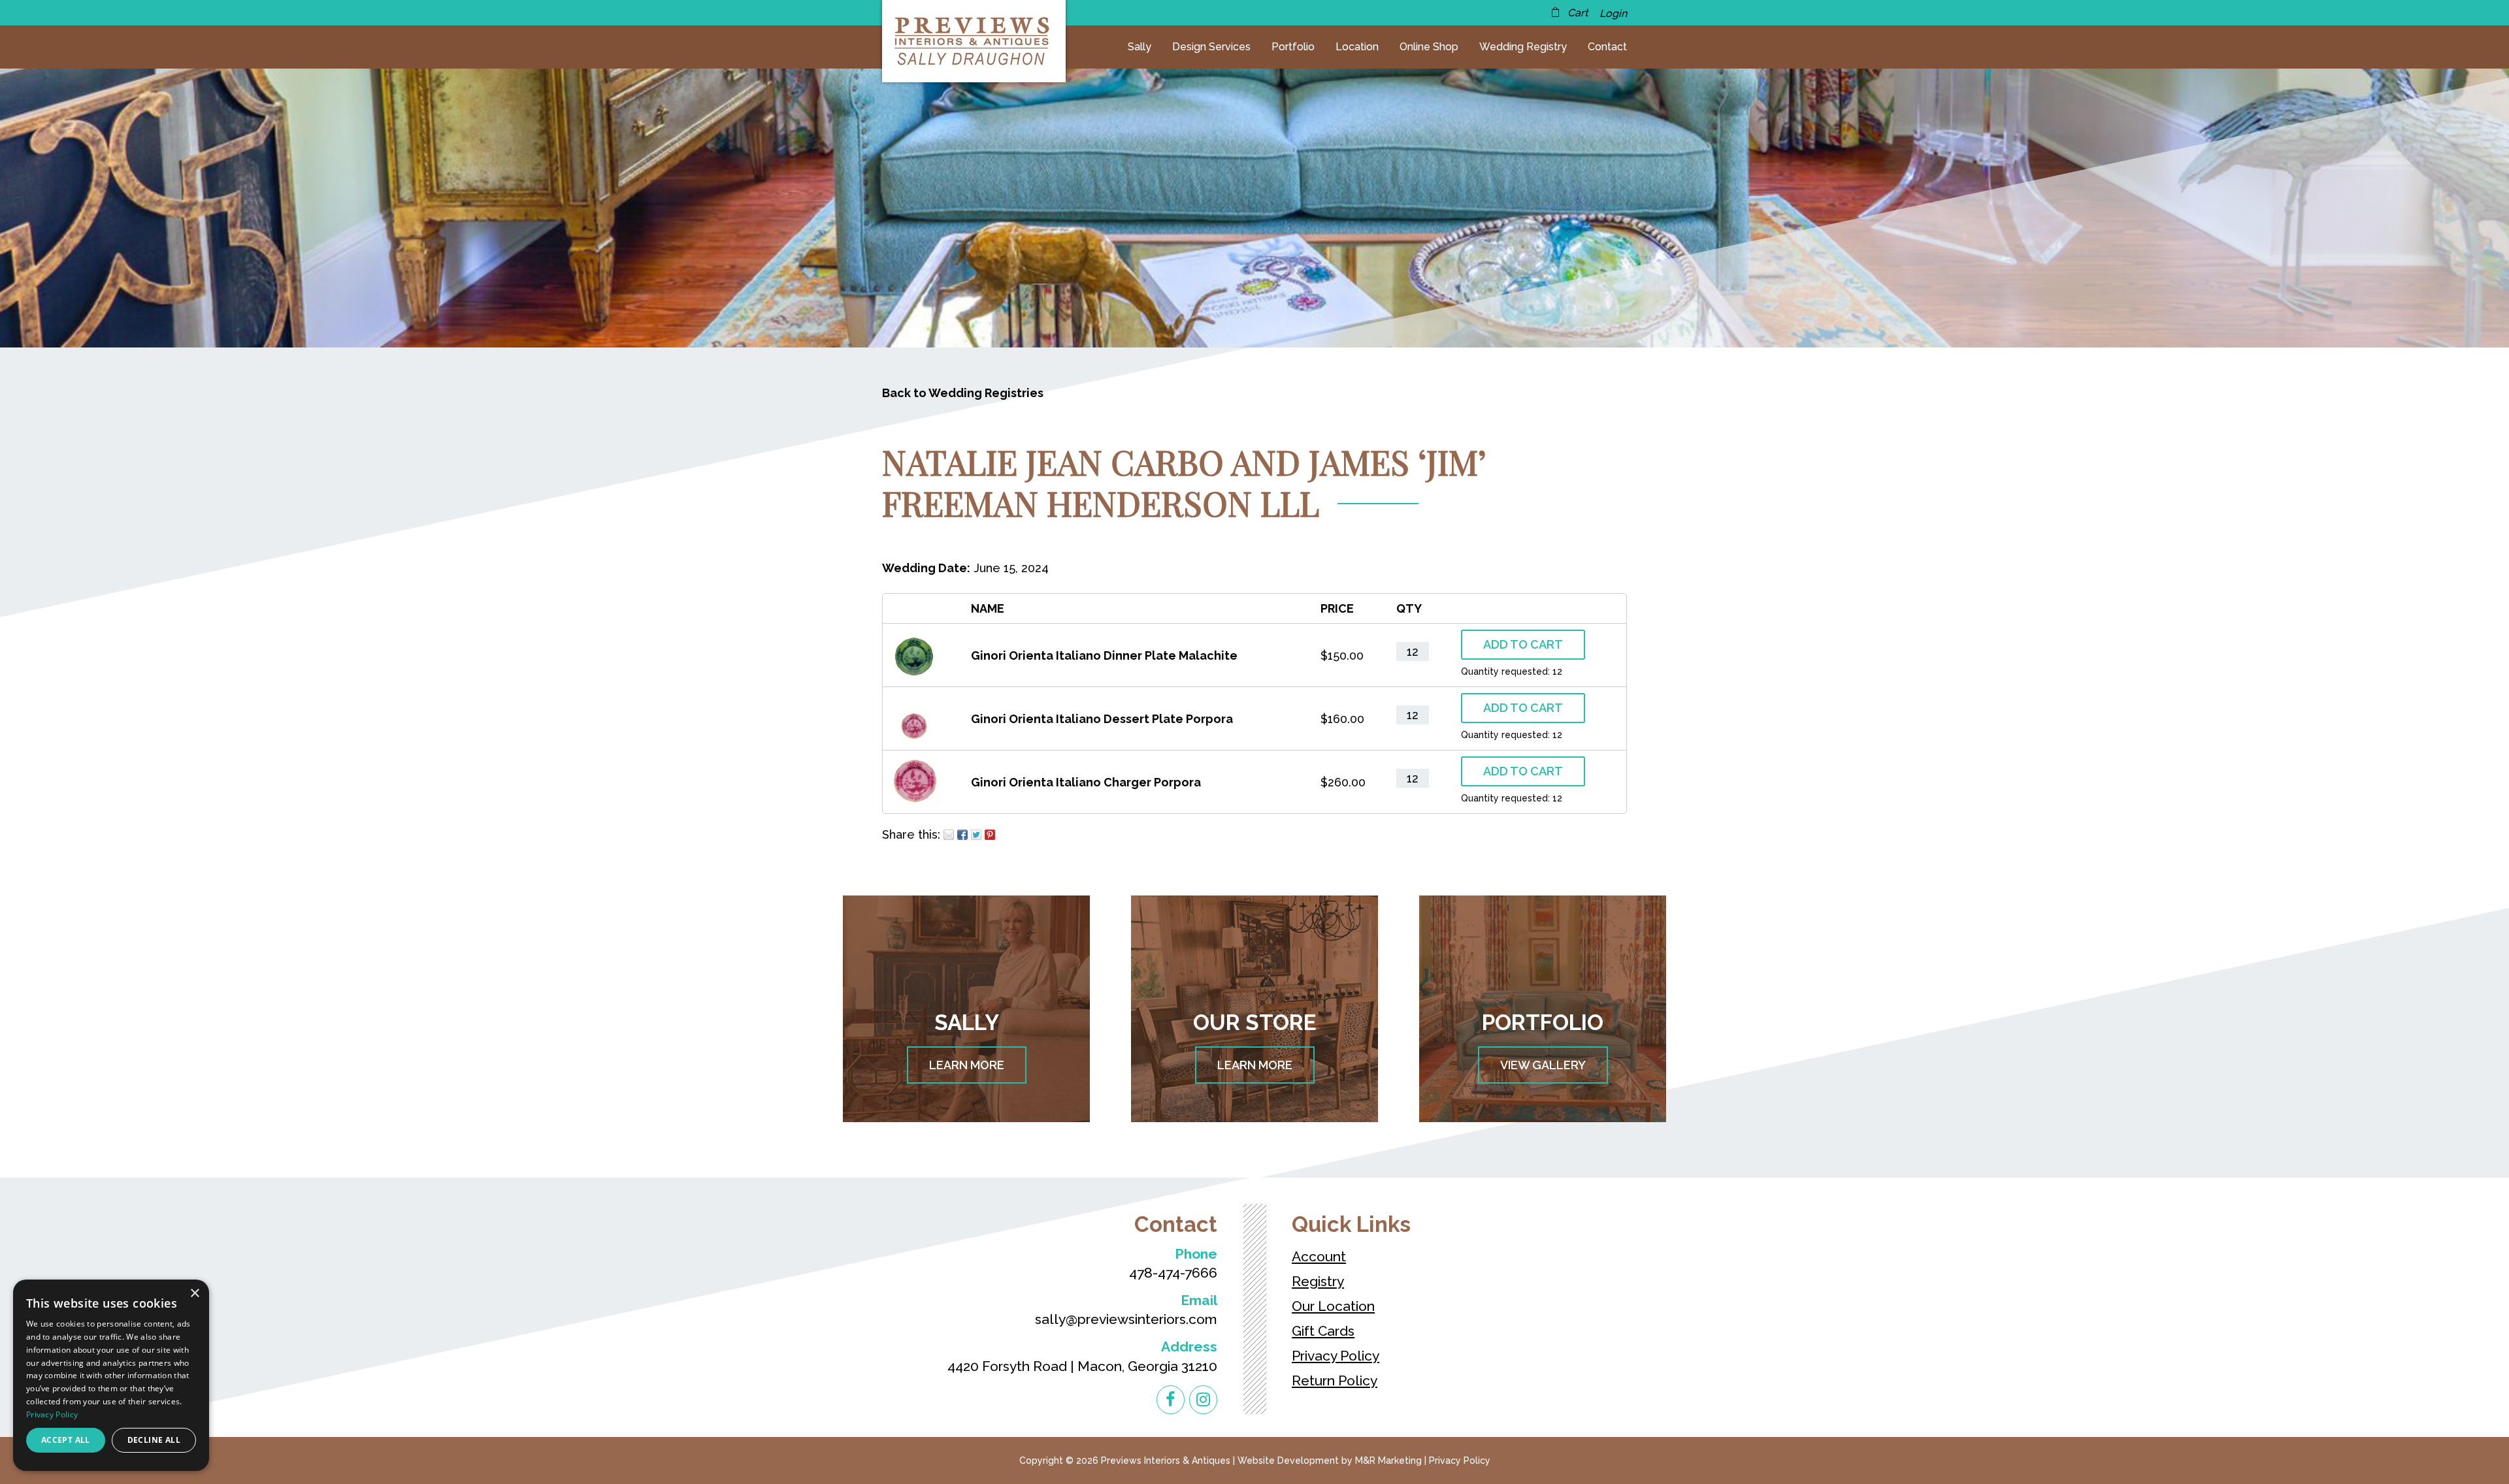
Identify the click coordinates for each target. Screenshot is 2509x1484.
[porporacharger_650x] (915, 798)
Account (1319, 1256)
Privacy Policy (1336, 1356)
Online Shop (1429, 47)
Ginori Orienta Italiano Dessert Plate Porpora (1102, 719)
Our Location (1333, 1306)
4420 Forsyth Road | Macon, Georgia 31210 (1082, 1366)
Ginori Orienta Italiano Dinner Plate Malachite (1104, 655)
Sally (1140, 47)
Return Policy (1335, 1380)
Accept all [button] (66, 1440)
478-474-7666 (1173, 1273)
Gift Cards (1323, 1331)
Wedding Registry (1523, 47)
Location (1357, 47)
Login (1613, 13)
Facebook (962, 835)
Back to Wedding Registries (963, 393)
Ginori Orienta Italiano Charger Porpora (1086, 782)
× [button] (194, 1294)
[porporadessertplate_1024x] (915, 734)
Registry (1318, 1281)
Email (949, 835)
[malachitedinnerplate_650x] (915, 671)
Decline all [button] (154, 1440)
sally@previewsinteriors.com (1126, 1319)
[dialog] (111, 1375)
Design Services (1211, 47)
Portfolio (1293, 47)
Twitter (976, 835)
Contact (1607, 47)
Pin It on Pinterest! (990, 835)
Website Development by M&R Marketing (1330, 1460)
